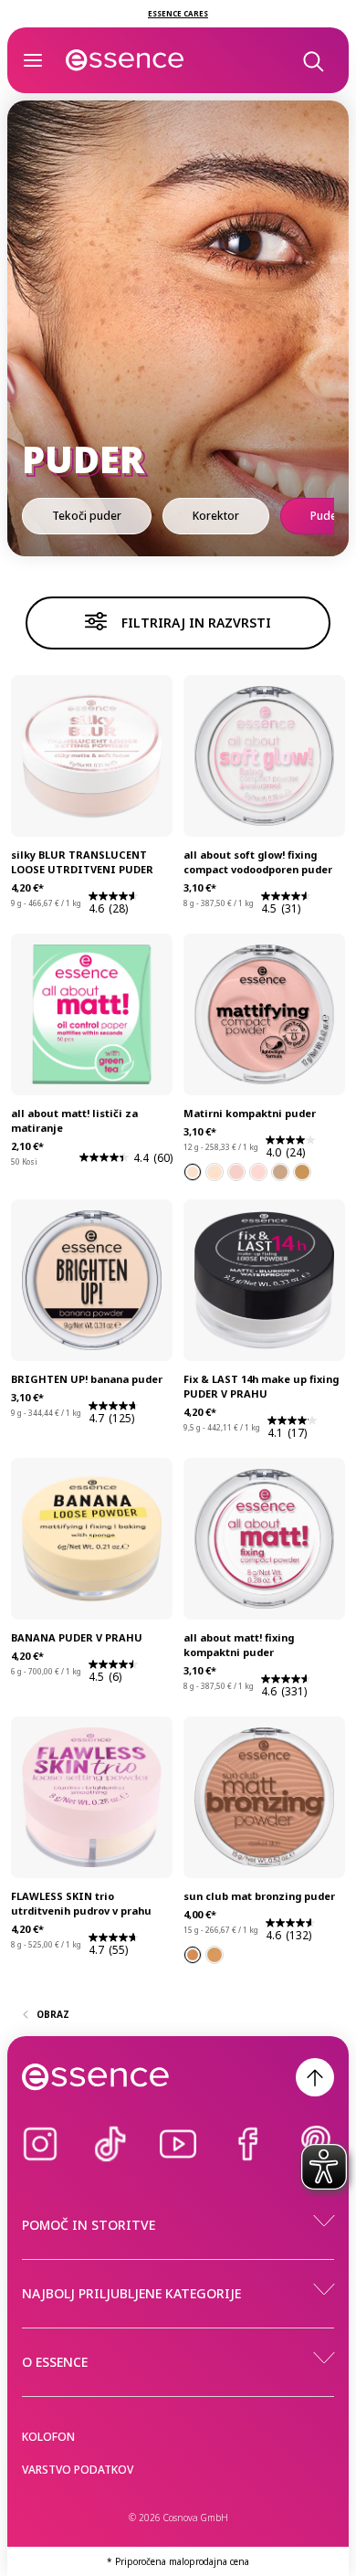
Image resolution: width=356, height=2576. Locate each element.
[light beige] (193, 1172)
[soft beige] (236, 1172)
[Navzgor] (315, 2077)
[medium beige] (280, 1172)
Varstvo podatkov (78, 2470)
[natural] (215, 1955)
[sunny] (193, 1955)
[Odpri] (33, 60)
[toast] (302, 1172)
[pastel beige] (215, 1172)
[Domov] (125, 60)
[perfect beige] (258, 1172)
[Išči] (312, 60)
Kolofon (48, 2437)
